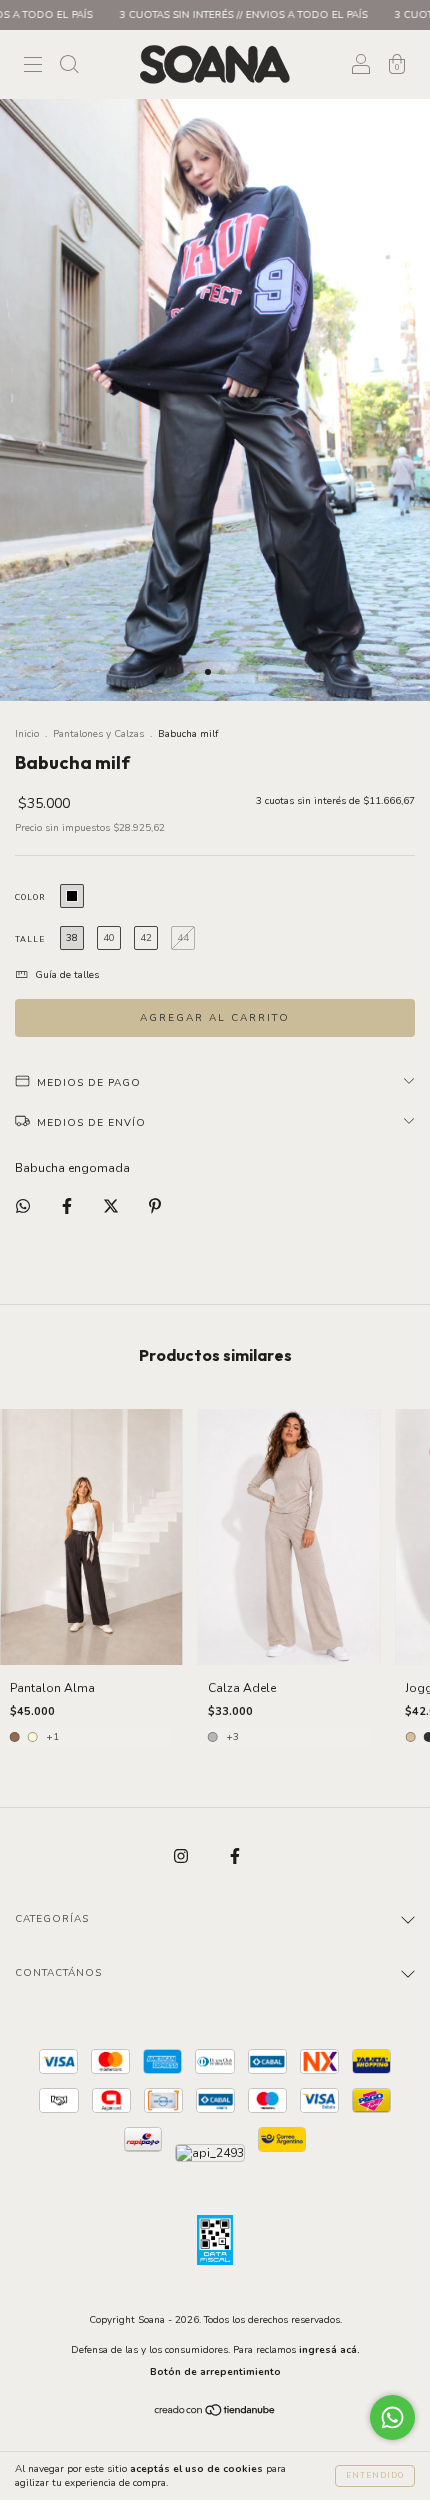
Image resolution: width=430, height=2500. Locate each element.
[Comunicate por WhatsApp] (392, 2417)
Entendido (375, 2475)
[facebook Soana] (235, 1856)
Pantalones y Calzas (98, 734)
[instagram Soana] (182, 1856)
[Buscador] (69, 67)
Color (30, 897)
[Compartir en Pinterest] (155, 1206)
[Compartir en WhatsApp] (23, 1206)
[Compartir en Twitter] (112, 1206)
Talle (30, 939)
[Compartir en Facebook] (68, 1206)
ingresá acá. (329, 2350)
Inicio (27, 734)
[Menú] (33, 67)
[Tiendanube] (215, 2413)
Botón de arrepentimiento (215, 2372)
